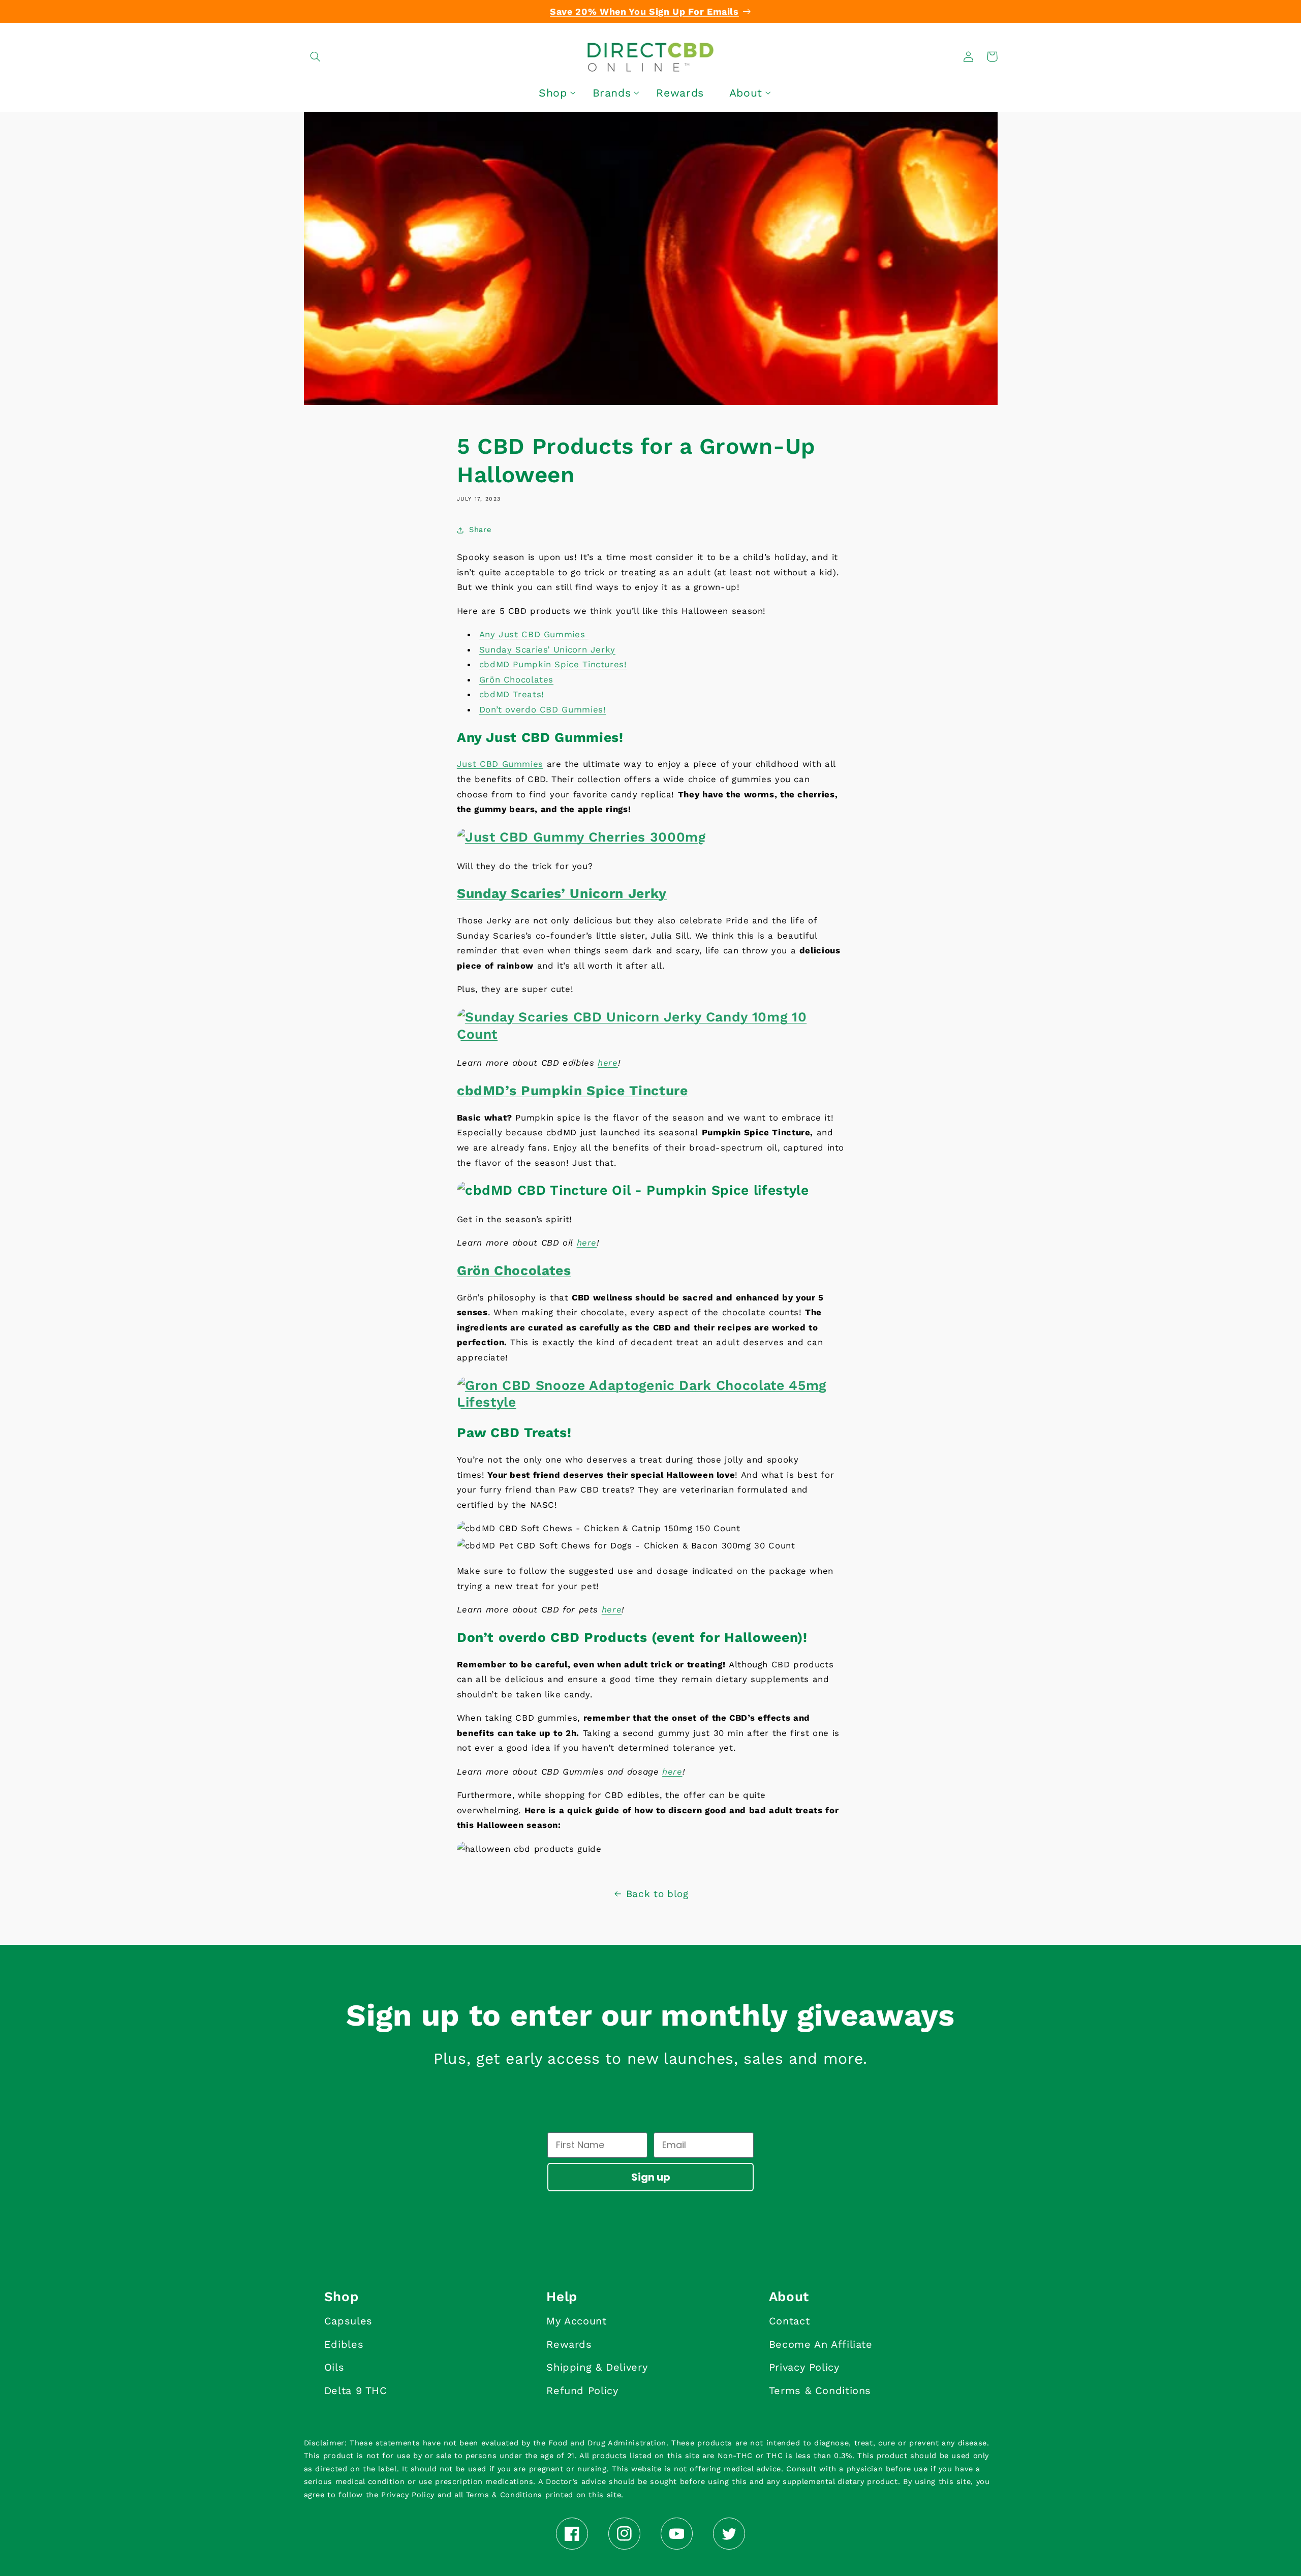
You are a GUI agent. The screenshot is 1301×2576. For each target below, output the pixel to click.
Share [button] (480, 530)
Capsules (348, 2321)
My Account (576, 2321)
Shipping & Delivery (597, 2367)
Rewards (569, 2344)
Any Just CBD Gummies (534, 634)
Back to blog (657, 1894)
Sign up (651, 2177)
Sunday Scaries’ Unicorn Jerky (547, 649)
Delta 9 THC (356, 2391)
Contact (789, 2321)
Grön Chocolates (516, 679)
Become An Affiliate (821, 2344)
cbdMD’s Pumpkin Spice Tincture (572, 1090)
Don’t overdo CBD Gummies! (543, 709)
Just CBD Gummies (500, 764)
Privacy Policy (804, 2367)
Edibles (344, 2344)
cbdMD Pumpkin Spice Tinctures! (553, 664)
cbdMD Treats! (512, 694)
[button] (316, 56)
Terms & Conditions (820, 2391)
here (608, 1063)
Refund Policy (582, 2391)
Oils (334, 2367)
